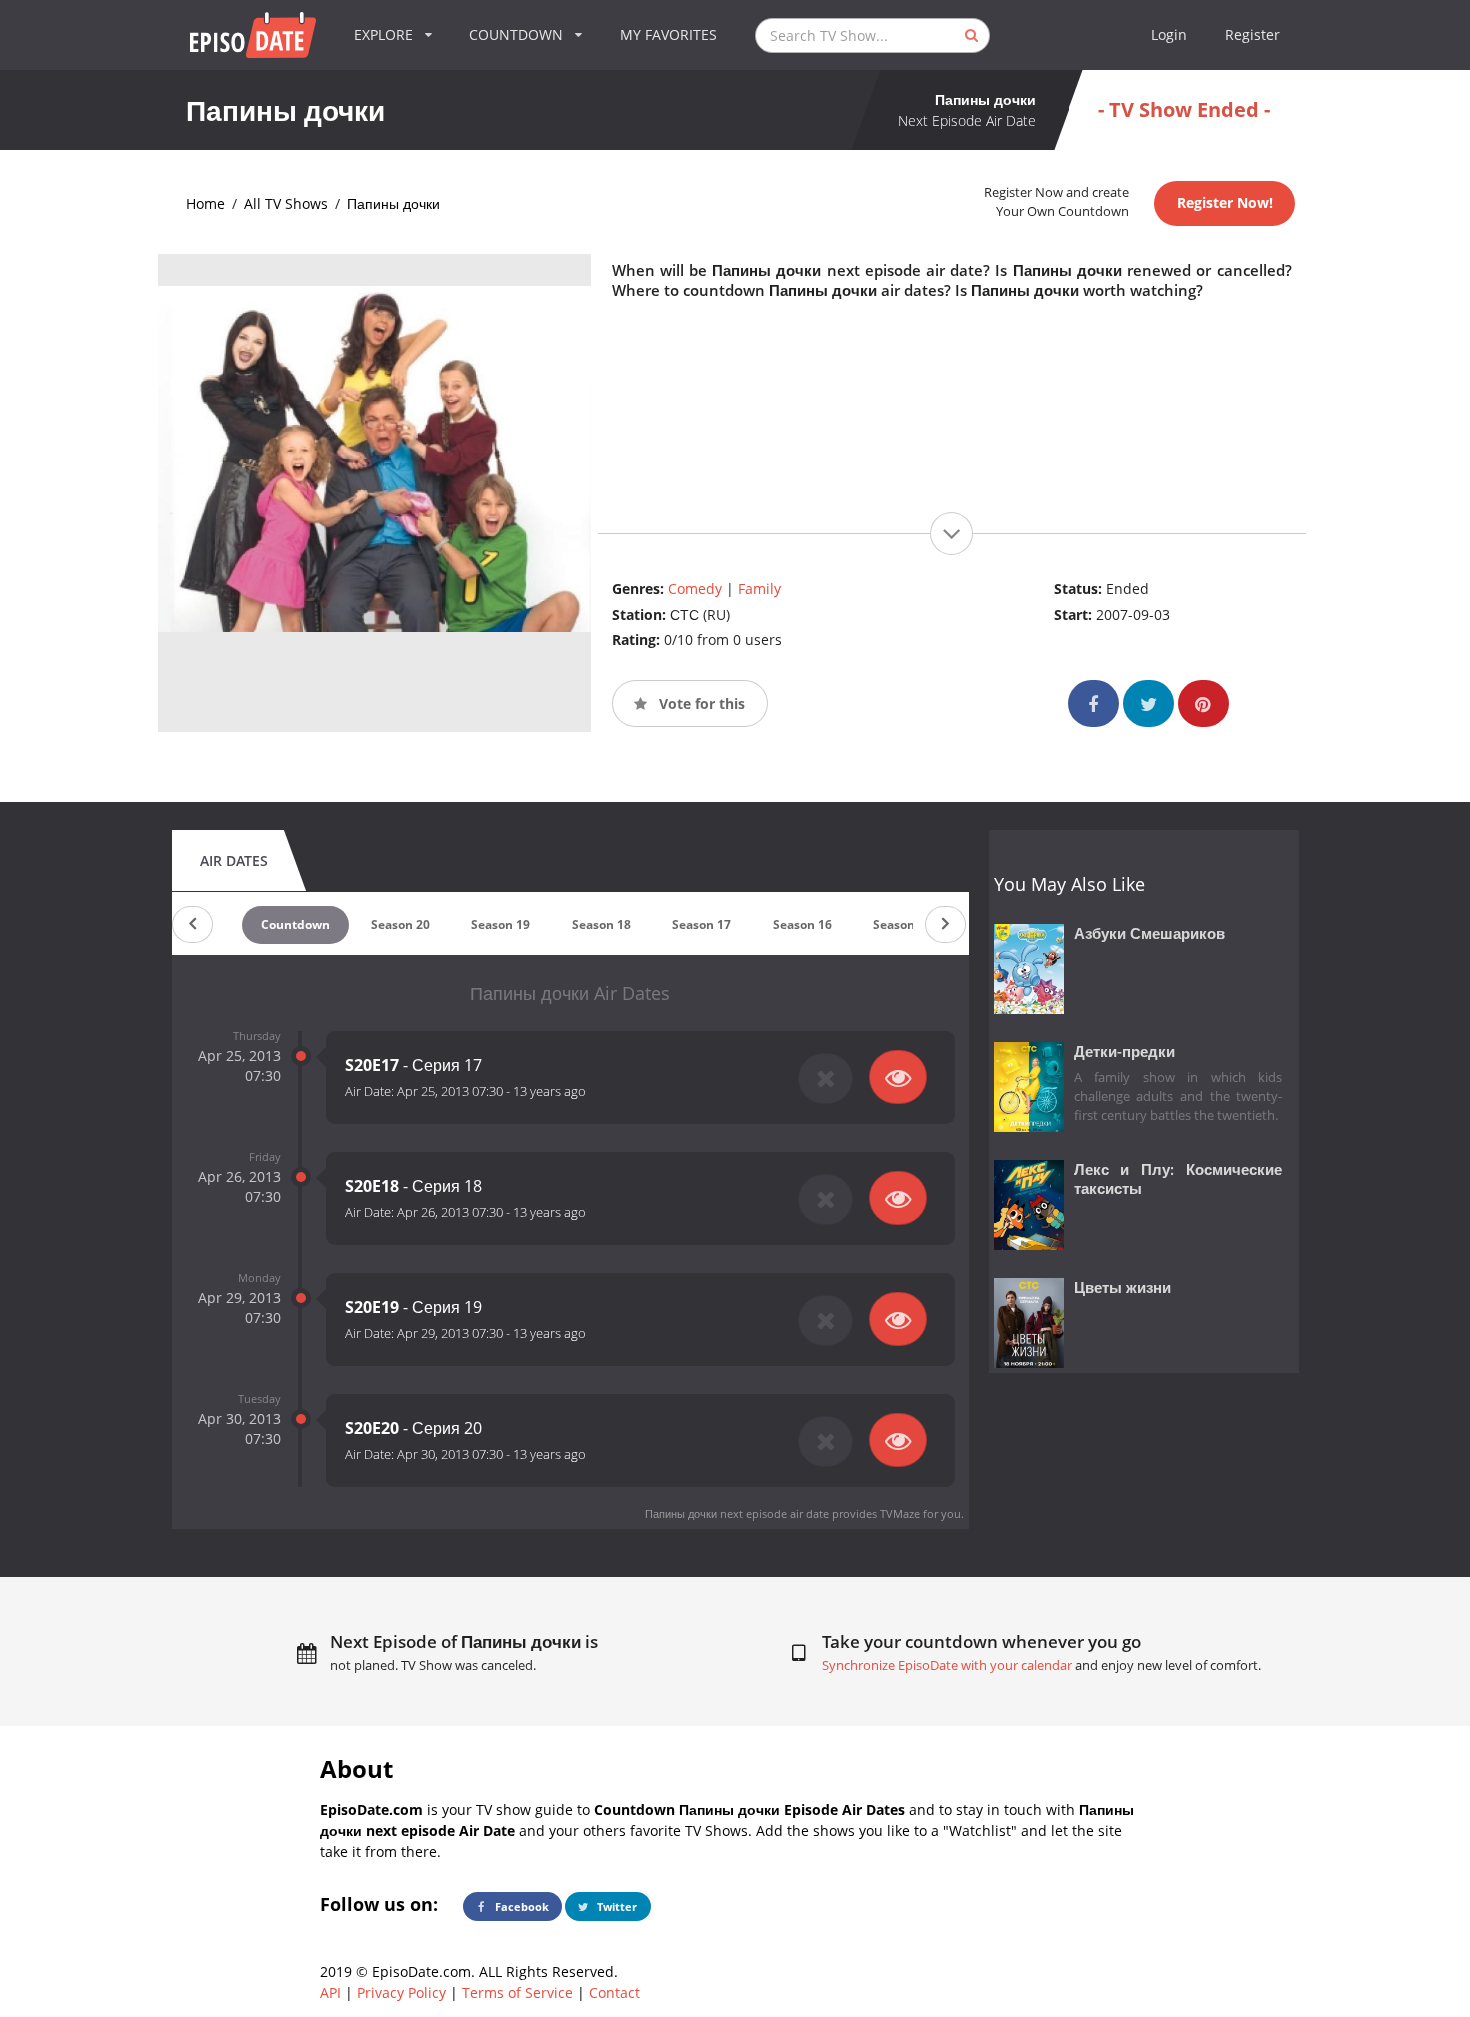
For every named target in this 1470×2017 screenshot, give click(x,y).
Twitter (615, 1906)
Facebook (520, 1906)
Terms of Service (517, 1992)
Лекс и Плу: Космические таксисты (1178, 1179)
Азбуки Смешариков (1149, 933)
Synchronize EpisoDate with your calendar (947, 1665)
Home (205, 203)
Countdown (295, 924)
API (330, 1992)
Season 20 (400, 924)
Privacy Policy (401, 1992)
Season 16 (802, 924)
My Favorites (668, 34)
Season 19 (500, 924)
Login (1169, 34)
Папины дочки (393, 203)
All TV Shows (286, 203)
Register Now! (1225, 202)
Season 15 (902, 924)
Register (1252, 34)
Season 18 (601, 924)
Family (759, 588)
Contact (614, 1992)
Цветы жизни (1122, 1287)
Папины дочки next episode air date (737, 1513)
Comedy (695, 588)
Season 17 (701, 924)
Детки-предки (1124, 1051)
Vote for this (700, 703)
